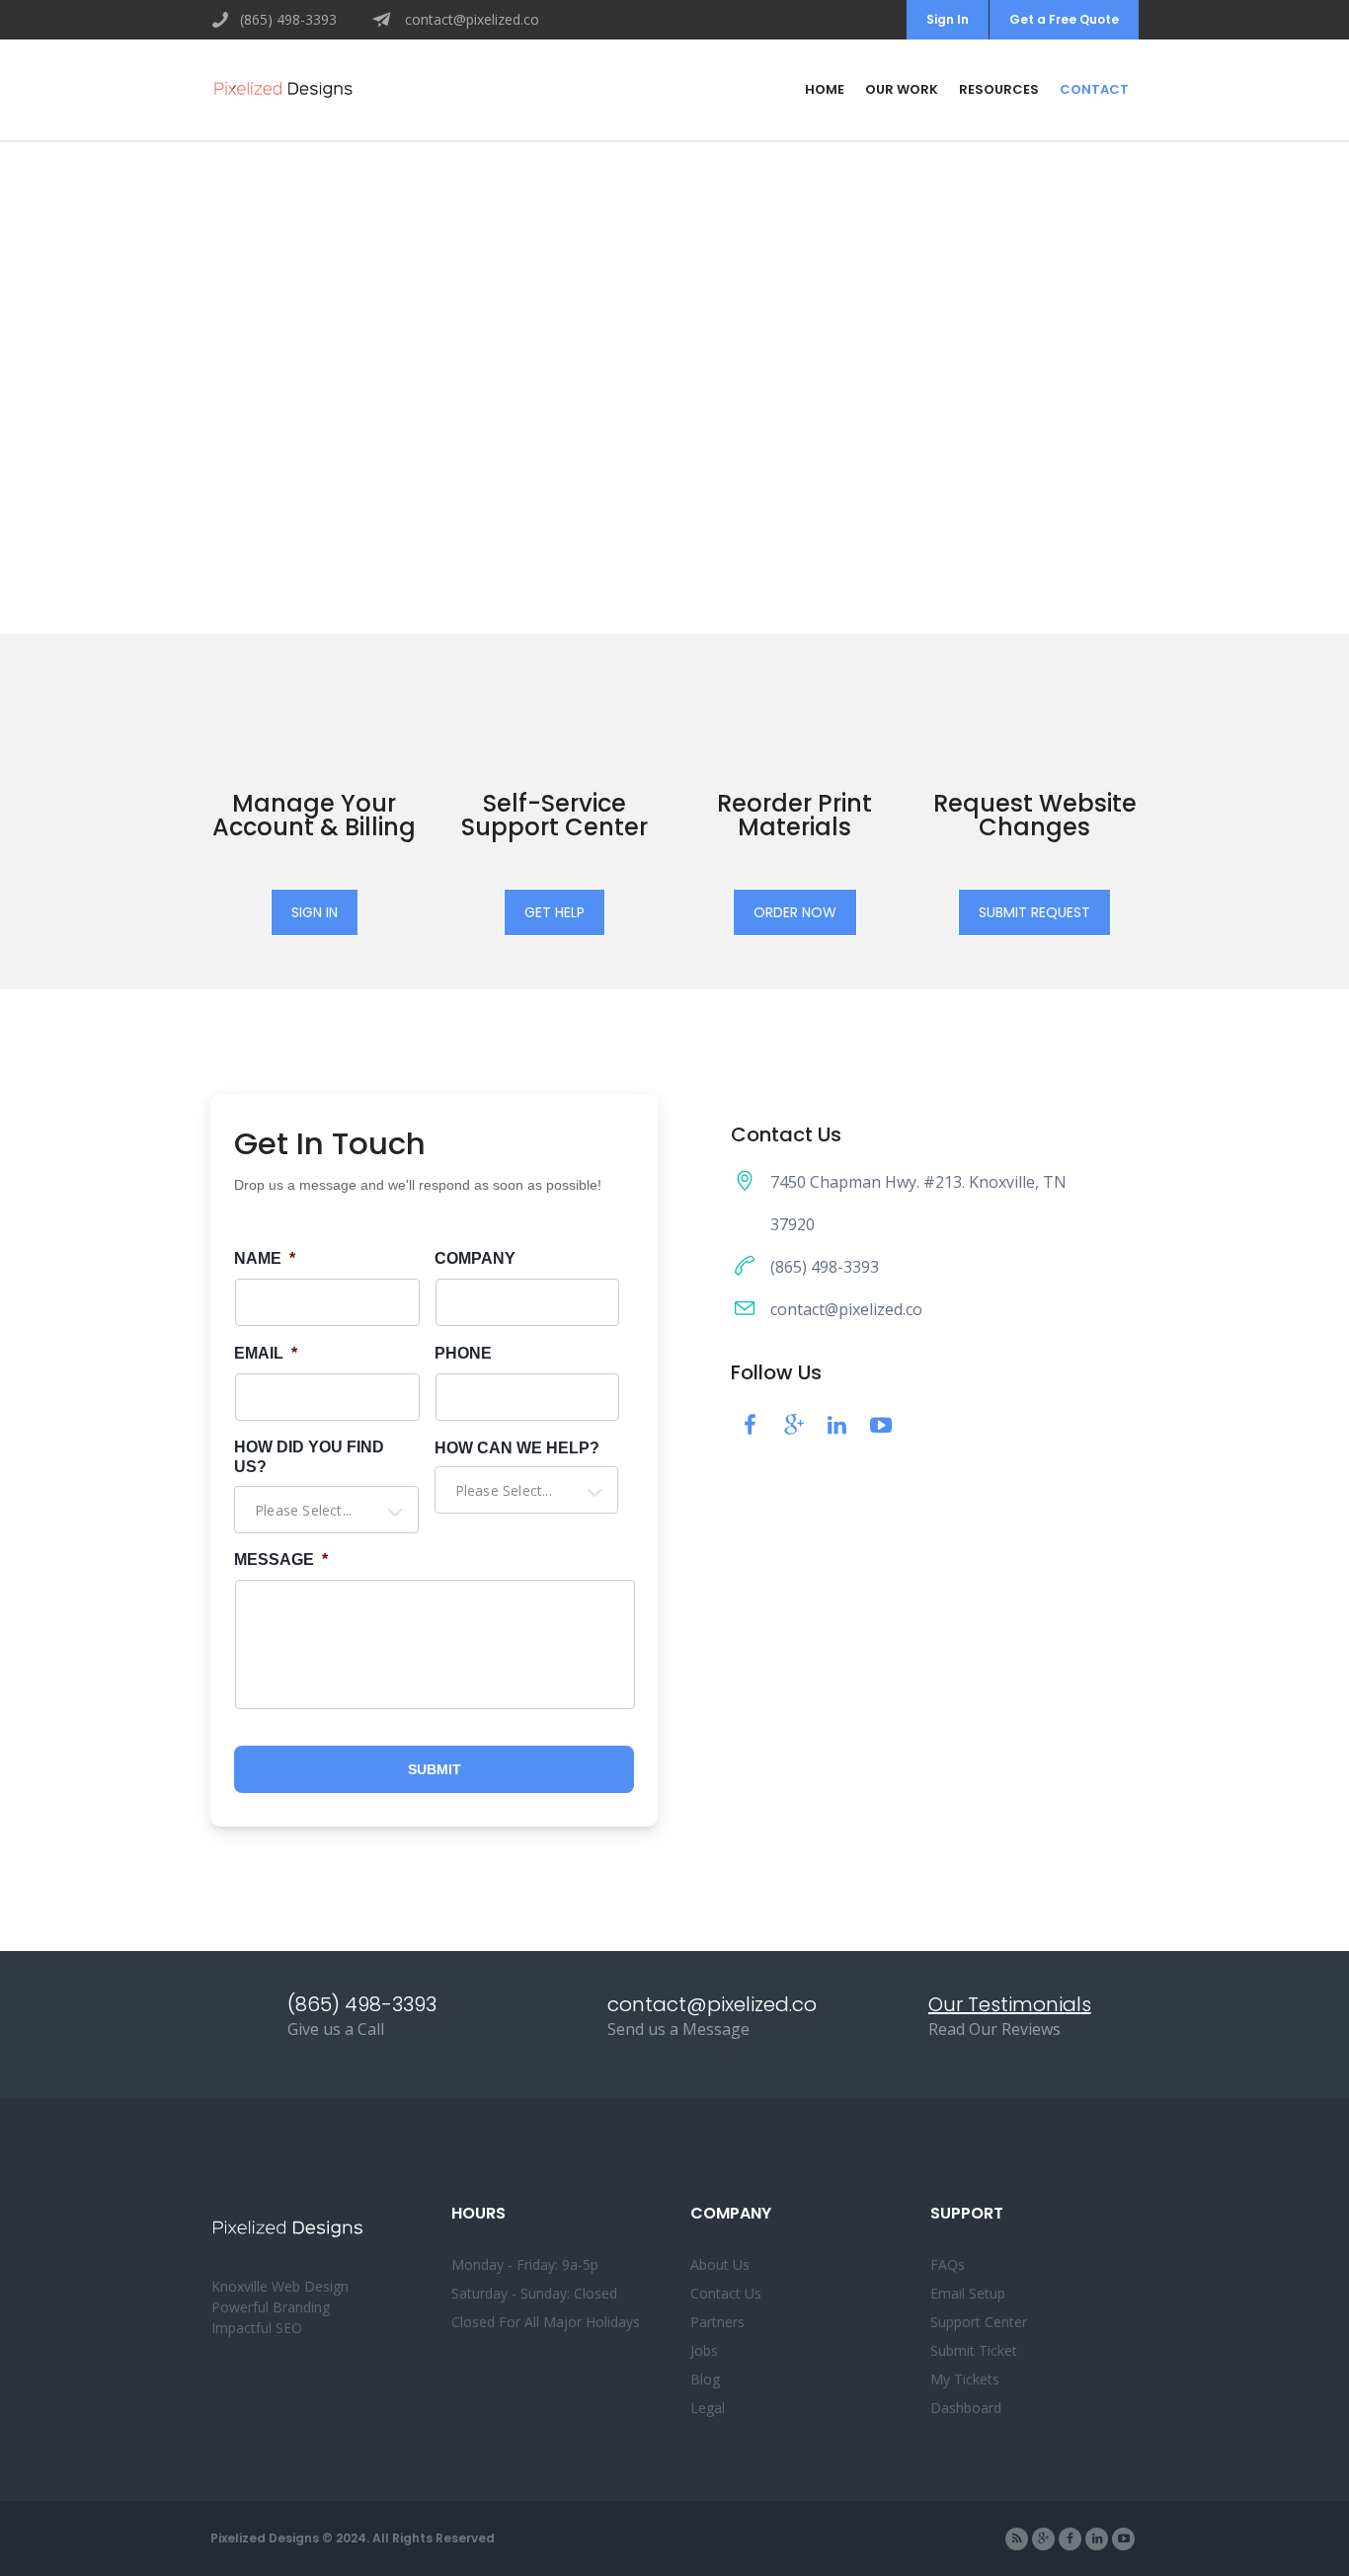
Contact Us (726, 2293)
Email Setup (968, 2293)
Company (475, 1258)
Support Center (979, 2322)
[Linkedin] (1097, 2539)
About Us (720, 2264)
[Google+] (1043, 2539)
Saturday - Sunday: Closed (534, 2293)
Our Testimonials (1010, 2004)
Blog (705, 2379)
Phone (463, 1353)
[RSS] (1017, 2539)
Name (265, 1258)
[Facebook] (1070, 2539)
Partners (717, 2322)
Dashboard (966, 2408)
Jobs (704, 2350)
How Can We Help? (517, 1448)
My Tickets (965, 2379)
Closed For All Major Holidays (546, 2322)
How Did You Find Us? (309, 1457)
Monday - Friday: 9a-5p (525, 2264)
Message (281, 1560)
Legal (708, 2408)
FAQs (948, 2264)
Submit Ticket (974, 2350)
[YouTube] (1123, 2539)
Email (266, 1353)
